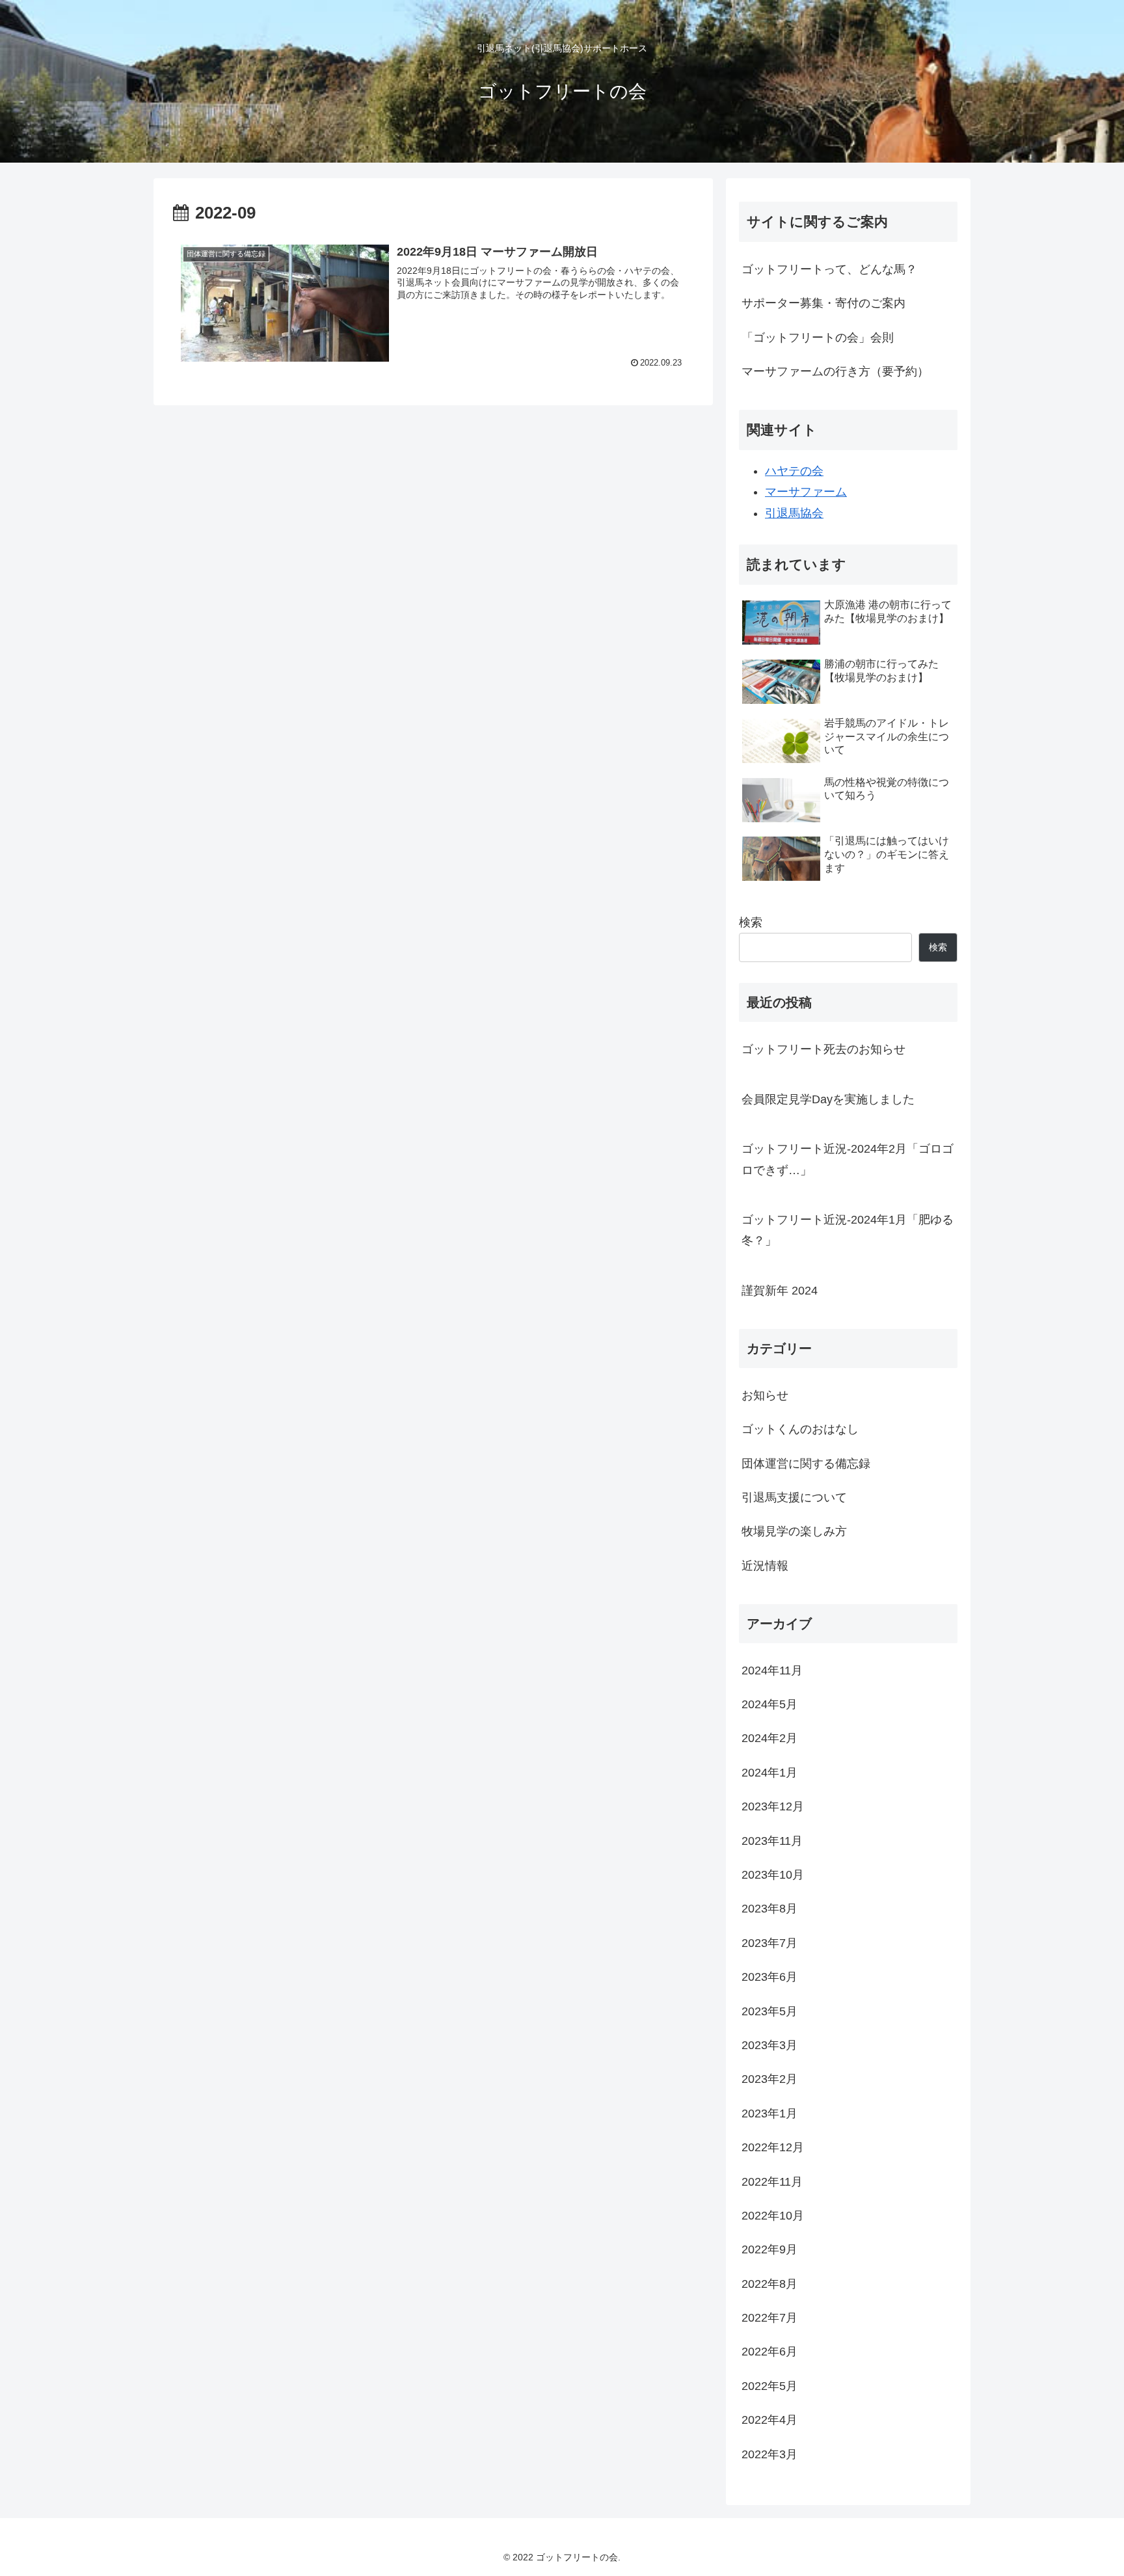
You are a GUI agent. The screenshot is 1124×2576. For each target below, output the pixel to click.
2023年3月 (769, 2045)
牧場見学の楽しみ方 (794, 1531)
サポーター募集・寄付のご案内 (823, 303)
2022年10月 (773, 2216)
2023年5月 (769, 2011)
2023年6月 (769, 1977)
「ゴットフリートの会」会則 (818, 338)
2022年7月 (769, 2318)
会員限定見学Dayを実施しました (828, 1099)
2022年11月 (772, 2181)
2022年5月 (769, 2385)
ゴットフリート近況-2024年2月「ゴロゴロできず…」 (848, 1159)
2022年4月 (769, 2420)
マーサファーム (806, 492)
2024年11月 (772, 1670)
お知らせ (765, 1395)
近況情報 (765, 1565)
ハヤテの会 (794, 471)
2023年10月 (773, 1875)
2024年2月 (769, 1738)
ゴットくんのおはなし (800, 1429)
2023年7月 (769, 1942)
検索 (751, 922)
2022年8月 (769, 2283)
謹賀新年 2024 (780, 1291)
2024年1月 (769, 1772)
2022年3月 (769, 2454)
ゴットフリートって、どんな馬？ (829, 269)
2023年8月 (769, 1909)
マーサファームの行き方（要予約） (835, 371)
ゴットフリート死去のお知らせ (823, 1049)
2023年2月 (769, 2079)
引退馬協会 (794, 513)
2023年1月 (769, 2113)
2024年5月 (769, 1704)
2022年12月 (773, 2147)
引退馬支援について (794, 1497)
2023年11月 (772, 1840)
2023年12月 (773, 1806)
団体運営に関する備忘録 (806, 1463)
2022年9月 (769, 2249)
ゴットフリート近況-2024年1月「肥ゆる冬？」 (848, 1230)
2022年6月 (769, 2352)
